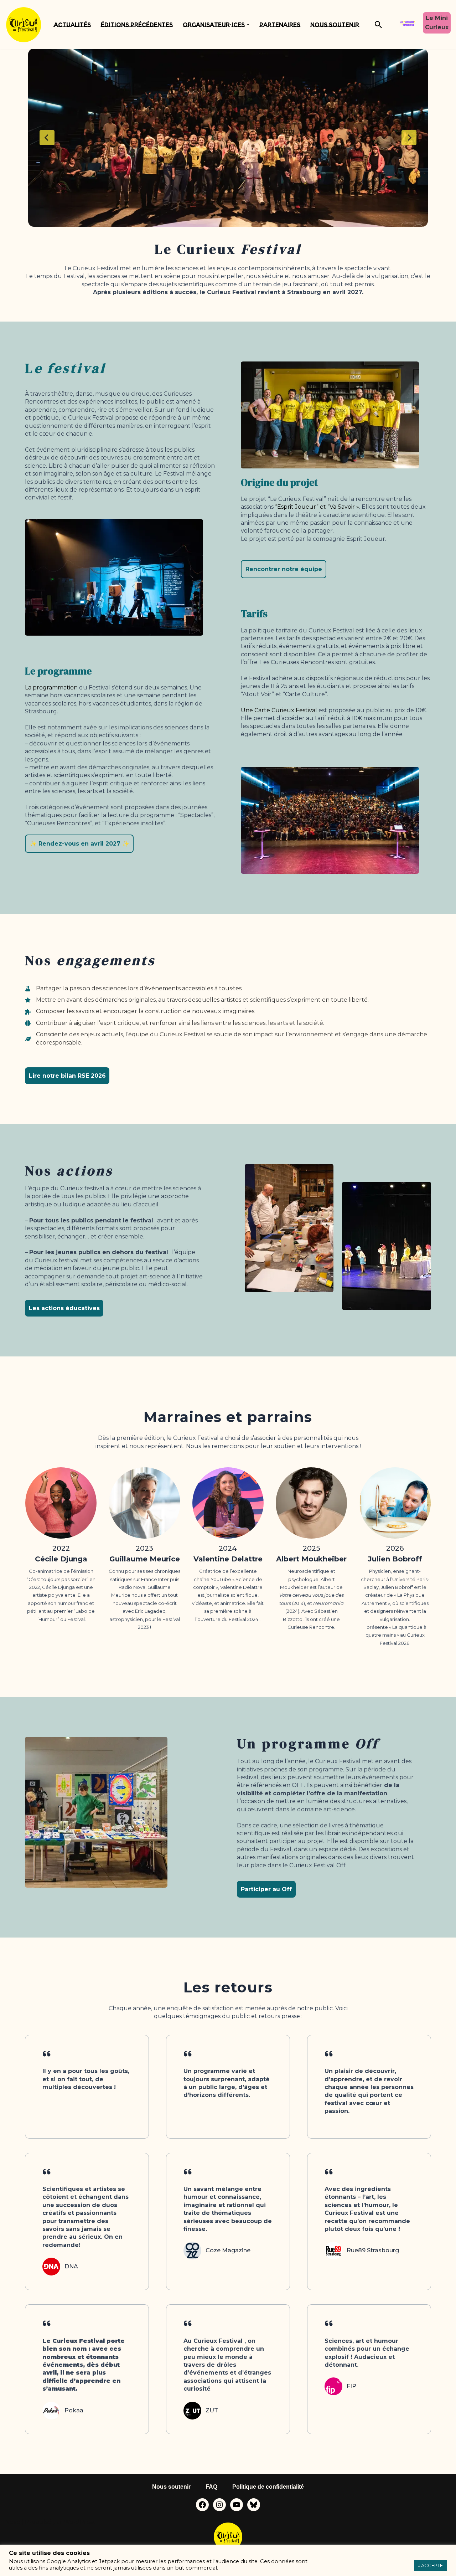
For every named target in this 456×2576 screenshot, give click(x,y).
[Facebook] (202, 2505)
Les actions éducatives (64, 1308)
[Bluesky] (254, 2505)
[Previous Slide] (47, 138)
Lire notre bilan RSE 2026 (67, 1076)
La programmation (51, 687)
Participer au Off (266, 1889)
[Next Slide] (409, 138)
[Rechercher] (378, 25)
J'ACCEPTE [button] (431, 2565)
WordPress (79, 2522)
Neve (13, 2522)
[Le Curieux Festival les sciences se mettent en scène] (24, 25)
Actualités (72, 25)
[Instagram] (219, 2505)
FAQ (211, 2487)
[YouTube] (237, 2505)
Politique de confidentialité (268, 2487)
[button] (248, 25)
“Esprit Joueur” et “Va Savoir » (317, 507)
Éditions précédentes (137, 25)
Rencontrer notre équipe (284, 569)
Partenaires (280, 25)
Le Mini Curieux (437, 23)
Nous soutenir (335, 25)
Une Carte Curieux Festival (279, 710)
